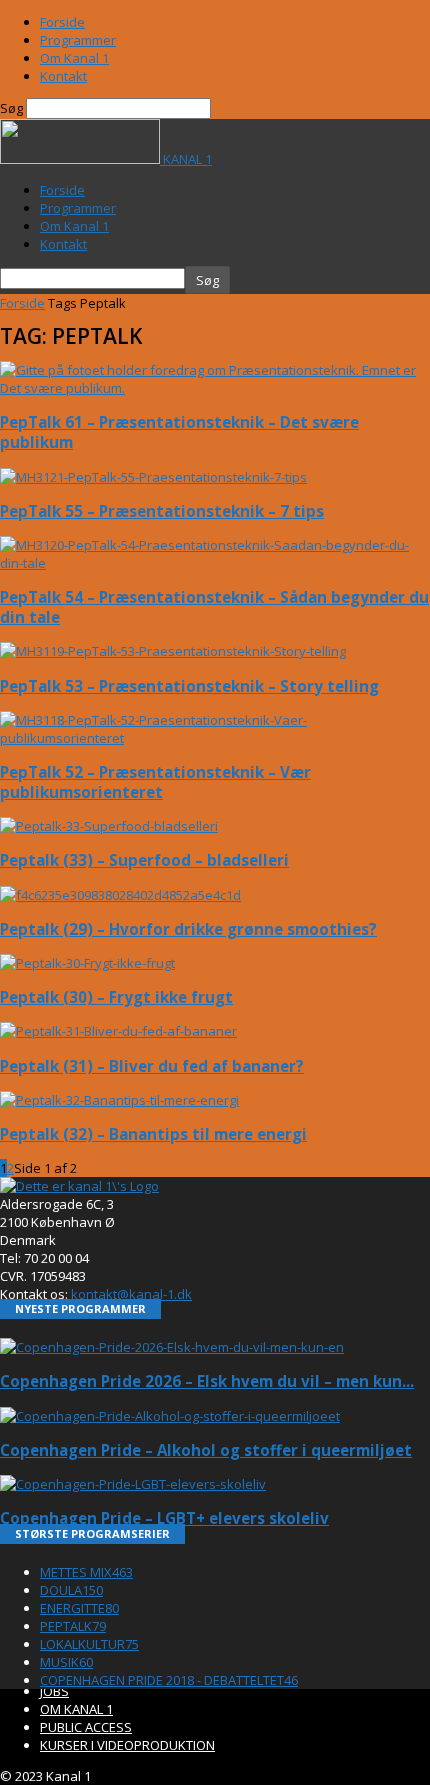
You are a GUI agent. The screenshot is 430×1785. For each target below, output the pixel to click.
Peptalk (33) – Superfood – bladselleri (144, 860)
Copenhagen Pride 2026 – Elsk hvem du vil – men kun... (207, 1381)
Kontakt (63, 76)
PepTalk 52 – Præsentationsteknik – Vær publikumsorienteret (155, 782)
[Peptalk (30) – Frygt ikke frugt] (87, 963)
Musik (66, 1662)
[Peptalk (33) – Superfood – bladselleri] (109, 826)
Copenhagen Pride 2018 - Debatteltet (169, 1680)
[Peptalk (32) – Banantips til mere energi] (119, 1100)
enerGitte (79, 1608)
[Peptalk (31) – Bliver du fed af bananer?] (118, 1031)
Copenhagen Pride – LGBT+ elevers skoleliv (164, 1518)
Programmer (78, 40)
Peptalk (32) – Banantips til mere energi (153, 1134)
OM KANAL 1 (76, 1709)
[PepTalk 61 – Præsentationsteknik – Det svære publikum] (215, 388)
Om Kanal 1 (74, 58)
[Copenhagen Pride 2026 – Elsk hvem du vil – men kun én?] (172, 1347)
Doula (71, 1590)
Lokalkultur (89, 1644)
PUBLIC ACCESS (86, 1727)
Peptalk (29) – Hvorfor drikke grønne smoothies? (188, 929)
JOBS (54, 1691)
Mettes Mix (86, 1572)
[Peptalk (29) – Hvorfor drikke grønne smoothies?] (120, 895)
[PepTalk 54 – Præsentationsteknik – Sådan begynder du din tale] (215, 563)
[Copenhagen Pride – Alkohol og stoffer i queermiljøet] (170, 1416)
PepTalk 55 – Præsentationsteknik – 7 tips (162, 511)
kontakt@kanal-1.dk (131, 1294)
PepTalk (73, 1626)
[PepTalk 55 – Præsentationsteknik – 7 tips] (153, 477)
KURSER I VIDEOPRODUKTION (127, 1745)
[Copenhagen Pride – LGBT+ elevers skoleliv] (133, 1484)
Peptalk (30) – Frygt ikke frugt (116, 997)
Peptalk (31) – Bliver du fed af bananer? (152, 1066)
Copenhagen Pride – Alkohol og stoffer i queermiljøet (206, 1450)
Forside (62, 22)
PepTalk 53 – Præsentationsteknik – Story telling (189, 686)
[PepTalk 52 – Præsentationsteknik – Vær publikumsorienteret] (215, 738)
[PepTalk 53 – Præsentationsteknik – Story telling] (173, 651)
